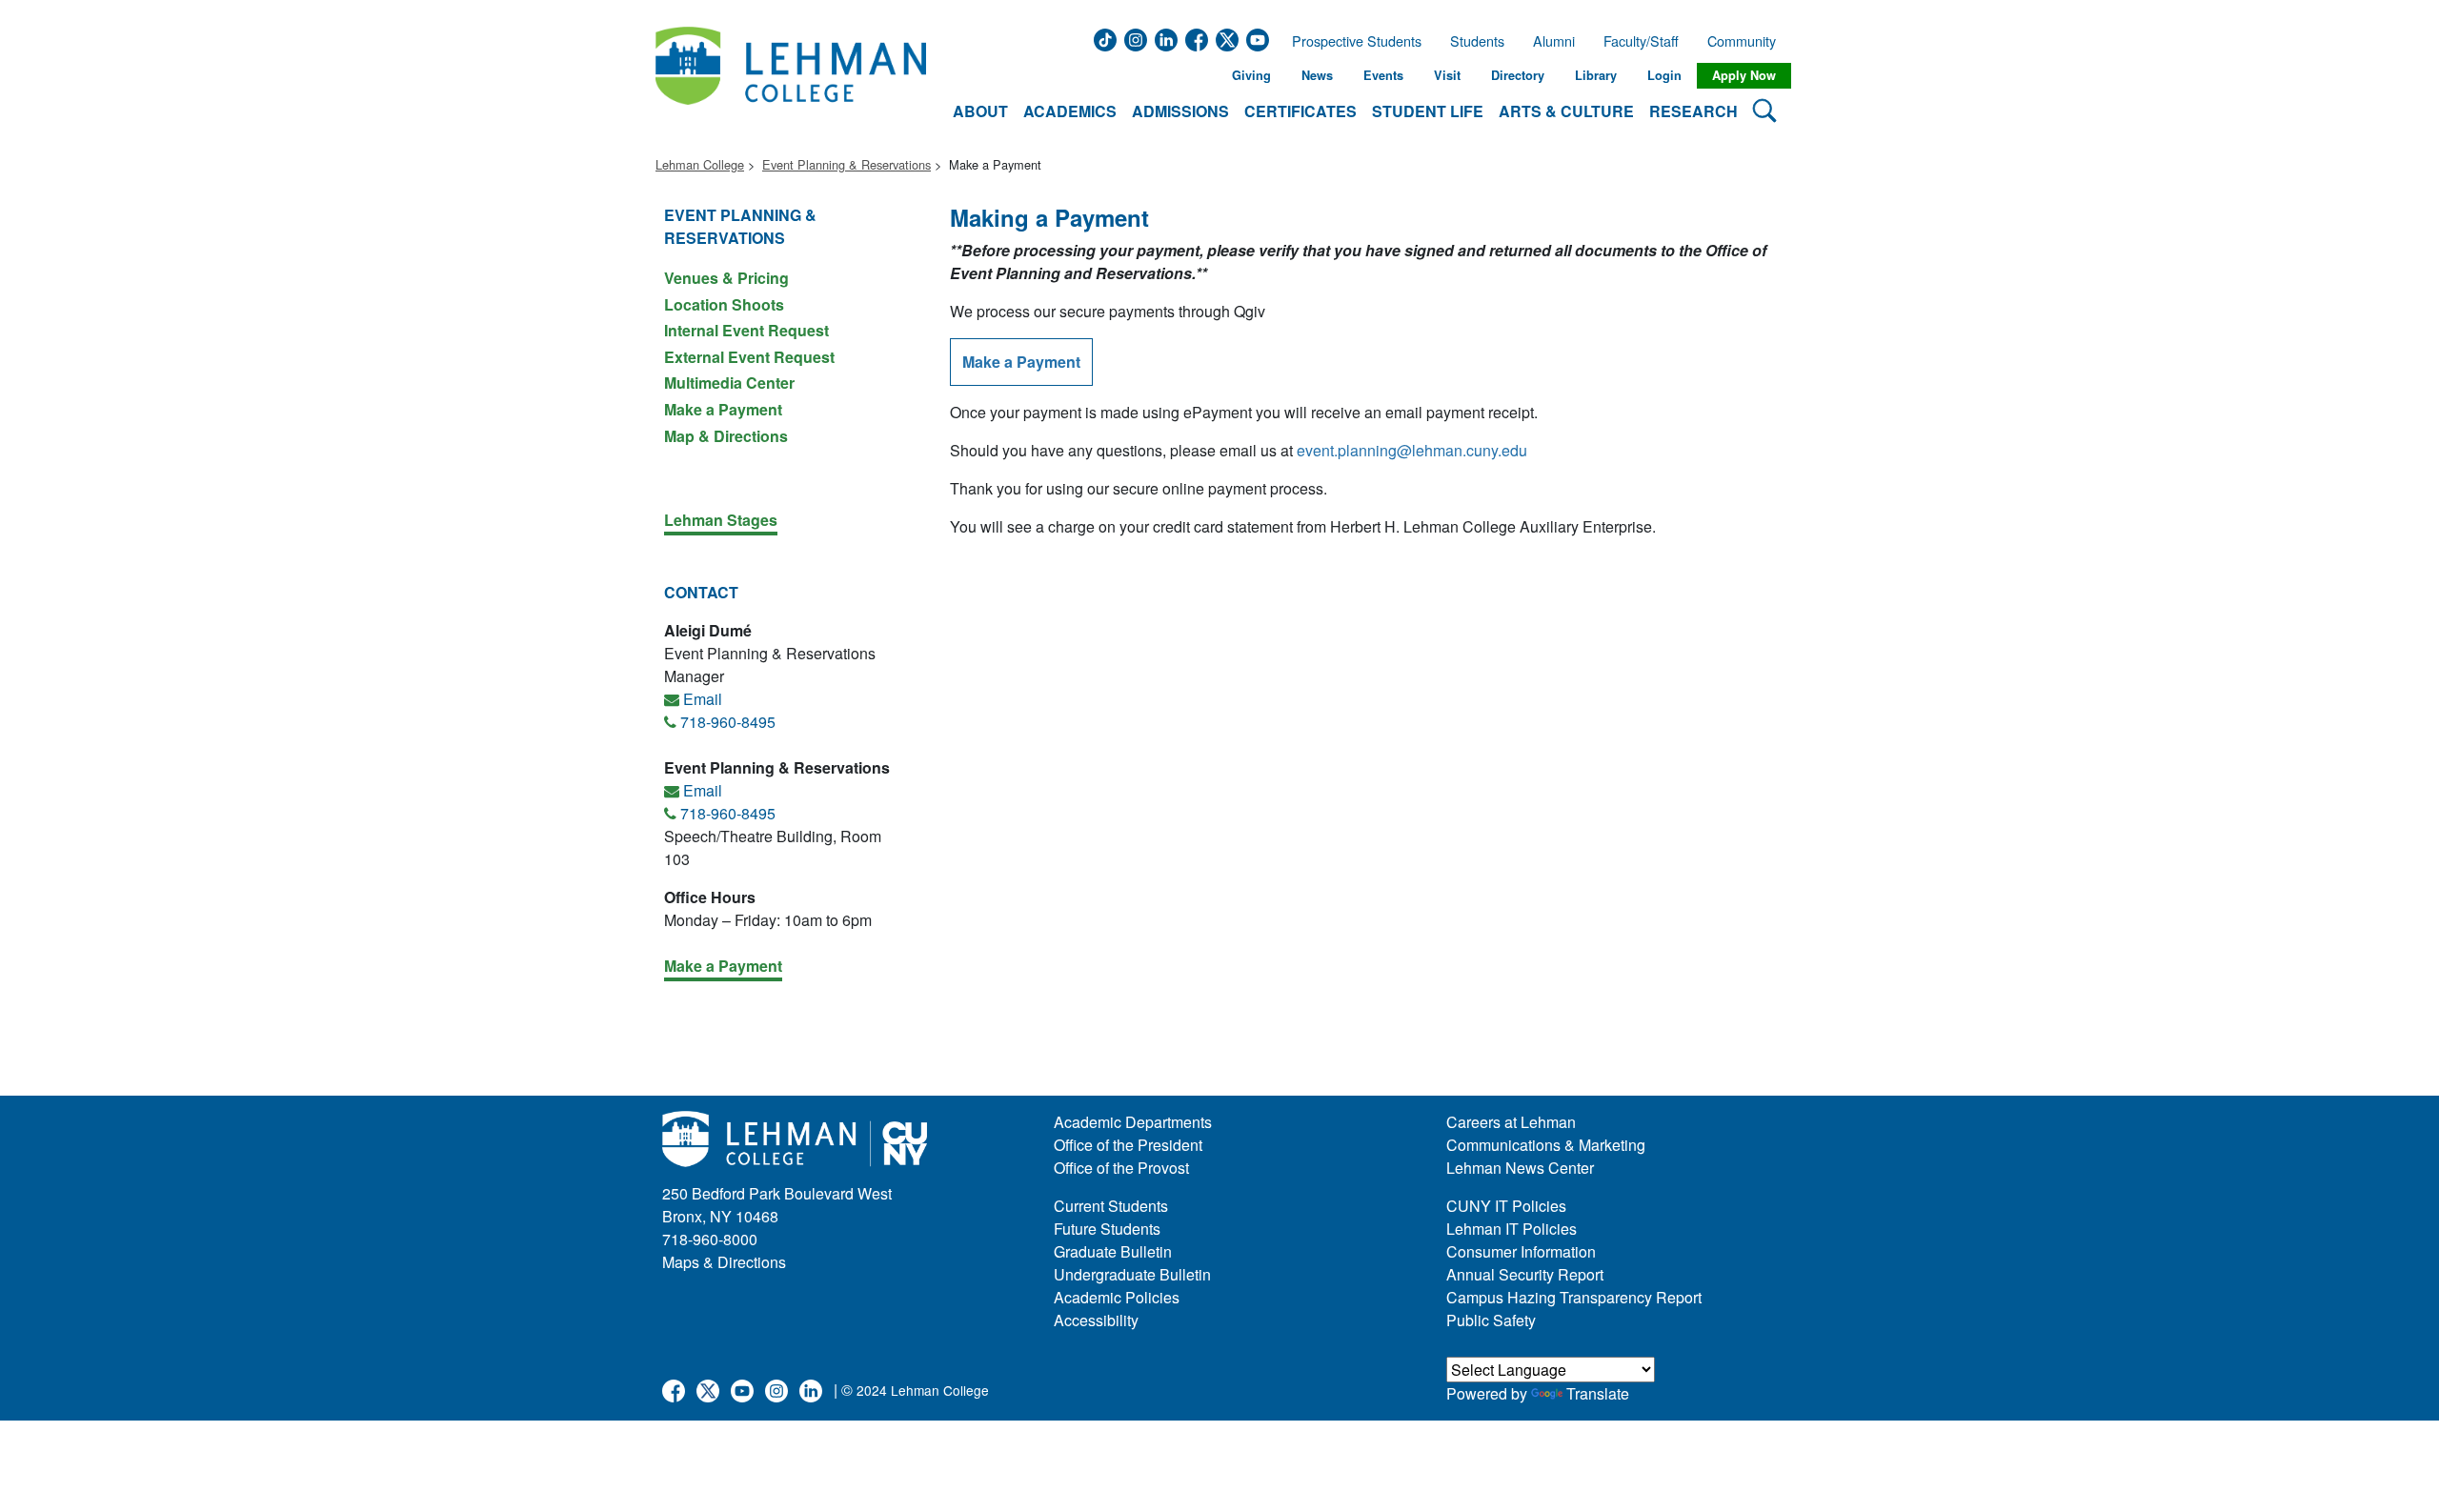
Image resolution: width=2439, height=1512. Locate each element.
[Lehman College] (791, 76)
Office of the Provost (1121, 1168)
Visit (1447, 75)
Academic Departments (1133, 1122)
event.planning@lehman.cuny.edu (1412, 450)
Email (703, 699)
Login (1664, 75)
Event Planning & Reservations (847, 164)
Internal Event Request (746, 330)
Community (1747, 41)
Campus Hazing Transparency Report (1574, 1297)
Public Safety (1491, 1320)
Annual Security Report (1525, 1274)
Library (1596, 75)
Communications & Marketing (1546, 1145)
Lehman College (700, 164)
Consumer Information (1521, 1251)
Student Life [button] (1428, 111)
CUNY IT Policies (1506, 1206)
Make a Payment (723, 409)
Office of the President (1128, 1145)
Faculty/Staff (1641, 41)
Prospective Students (1351, 41)
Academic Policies (1117, 1297)
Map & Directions (726, 435)
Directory (1518, 75)
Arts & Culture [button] (1566, 111)
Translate (1598, 1393)
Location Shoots (724, 304)
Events (1383, 75)
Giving (1251, 75)
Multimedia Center (729, 383)
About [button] (980, 111)
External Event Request (749, 357)
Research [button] (1693, 111)
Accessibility (1096, 1320)
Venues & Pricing (726, 278)
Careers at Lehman (1511, 1122)
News (1317, 75)
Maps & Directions (724, 1262)
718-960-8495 (728, 722)
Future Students (1107, 1229)
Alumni (1554, 41)
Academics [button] (1070, 111)
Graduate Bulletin (1113, 1251)
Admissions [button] (1180, 111)
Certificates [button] (1300, 111)
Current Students (1111, 1206)
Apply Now (1744, 75)
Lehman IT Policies (1512, 1229)
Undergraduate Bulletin (1132, 1274)
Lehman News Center (1520, 1168)
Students (1477, 41)
